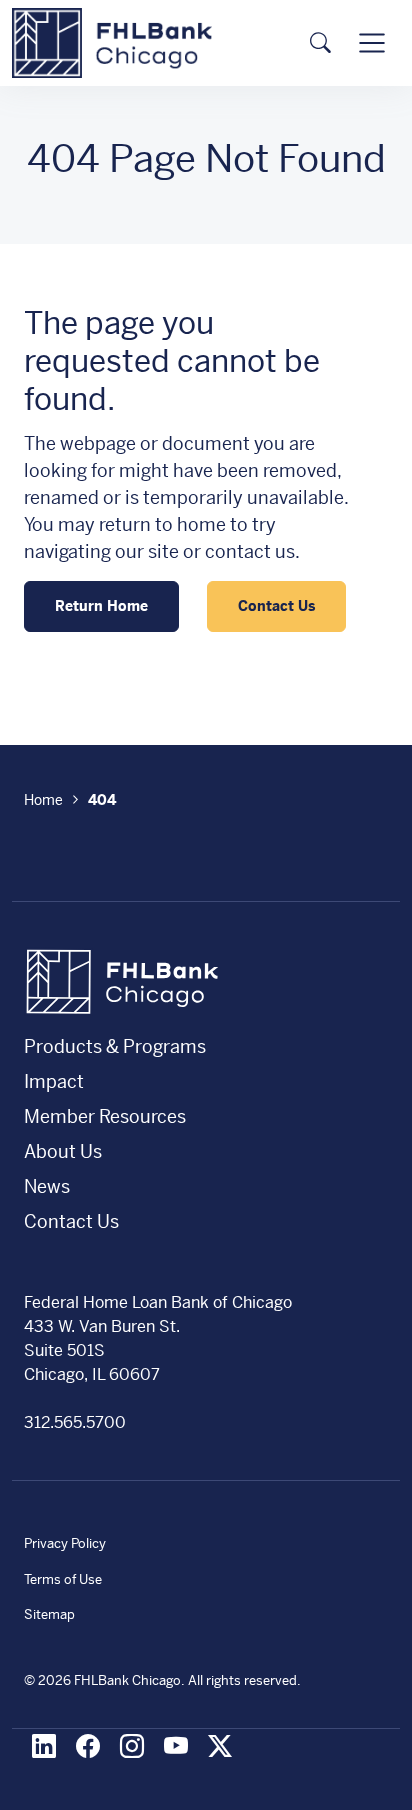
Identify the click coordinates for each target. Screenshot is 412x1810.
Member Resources (105, 1116)
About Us (63, 1151)
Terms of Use (63, 1579)
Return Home (101, 606)
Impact (54, 1081)
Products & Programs (115, 1046)
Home (43, 800)
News (47, 1186)
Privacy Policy (65, 1543)
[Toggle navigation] (372, 43)
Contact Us (276, 606)
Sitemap (49, 1614)
